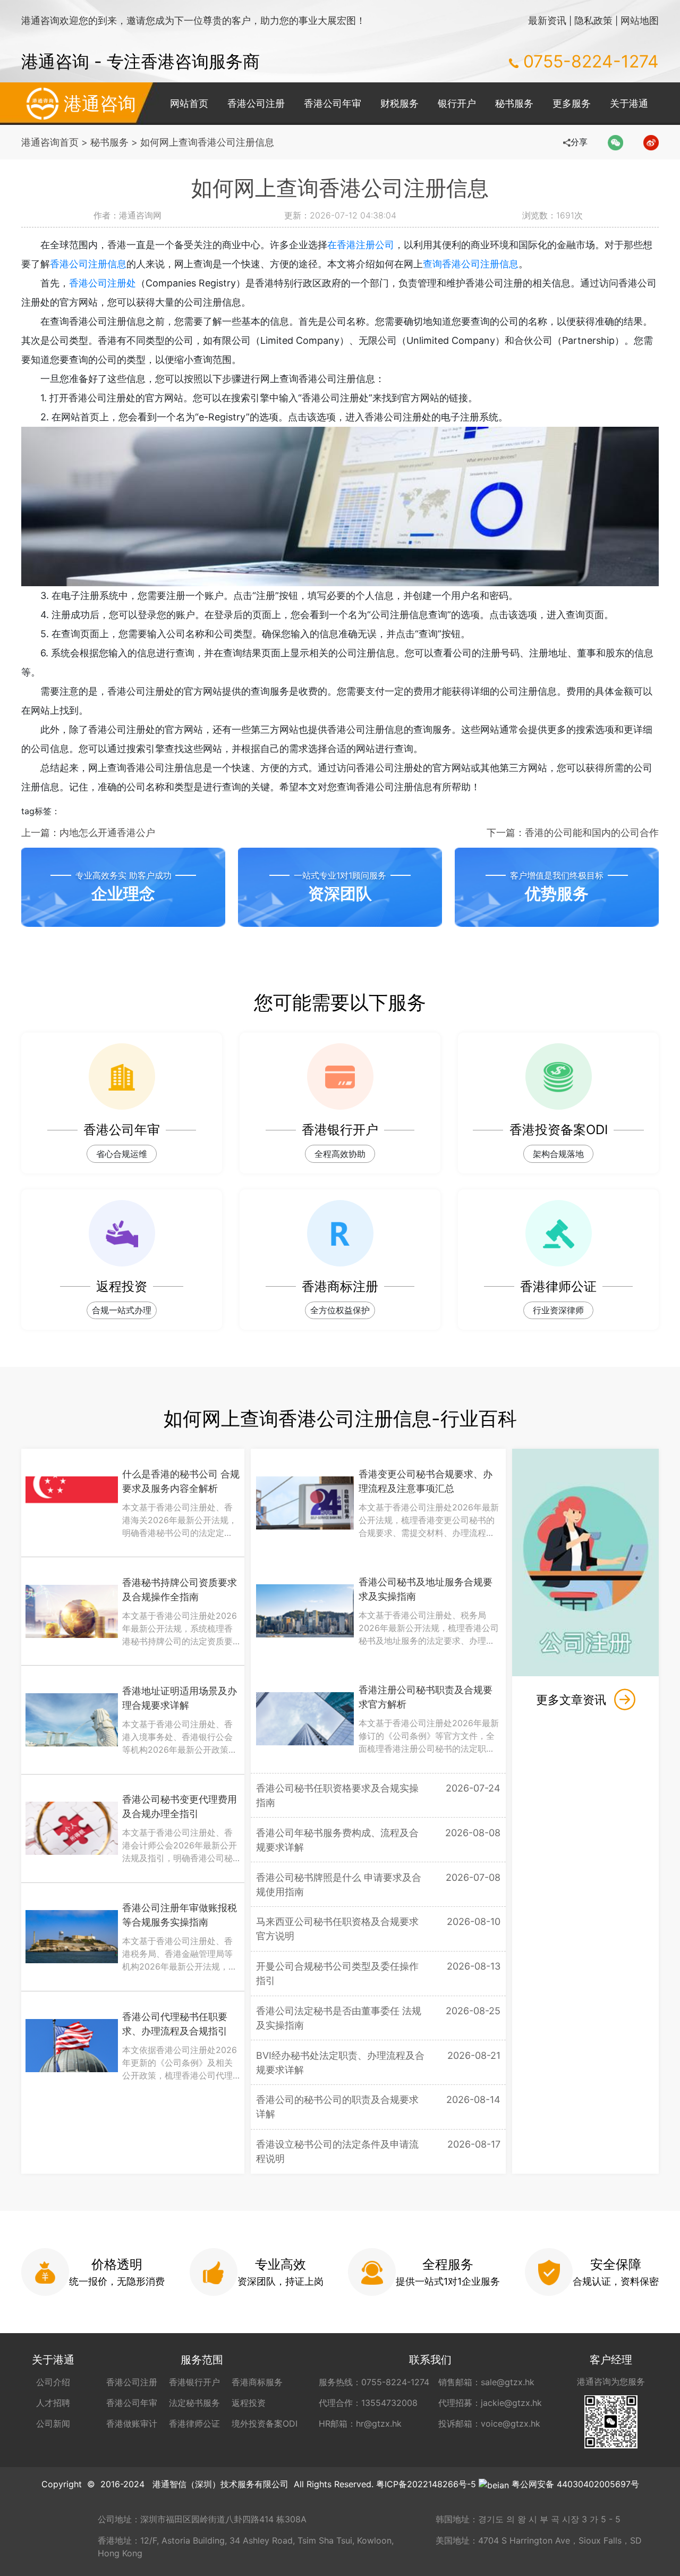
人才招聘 (53, 2403)
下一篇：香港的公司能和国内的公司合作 (573, 833)
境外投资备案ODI (265, 2423)
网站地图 (640, 20)
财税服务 (399, 103)
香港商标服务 (257, 2382)
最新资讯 (547, 20)
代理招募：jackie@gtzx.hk (490, 2403)
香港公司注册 (256, 103)
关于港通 (629, 103)
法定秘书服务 (194, 2403)
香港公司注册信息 (88, 264)
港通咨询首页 (50, 142)
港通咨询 (100, 103)
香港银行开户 (194, 2382)
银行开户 (457, 103)
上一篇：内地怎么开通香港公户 (88, 833)
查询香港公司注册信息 (471, 264)
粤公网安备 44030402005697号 (575, 2484)
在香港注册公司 (361, 245)
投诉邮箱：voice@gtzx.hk (489, 2423)
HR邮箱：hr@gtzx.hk (360, 2423)
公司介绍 (53, 2382)
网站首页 (189, 103)
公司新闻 (53, 2423)
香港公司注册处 (103, 283)
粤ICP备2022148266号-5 (426, 2484)
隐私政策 (593, 20)
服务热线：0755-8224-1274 (374, 2382)
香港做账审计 (132, 2423)
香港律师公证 (194, 2423)
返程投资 (249, 2403)
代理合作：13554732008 (368, 2403)
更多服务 (572, 103)
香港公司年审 (333, 103)
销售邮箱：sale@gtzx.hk (486, 2382)
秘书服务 (514, 103)
